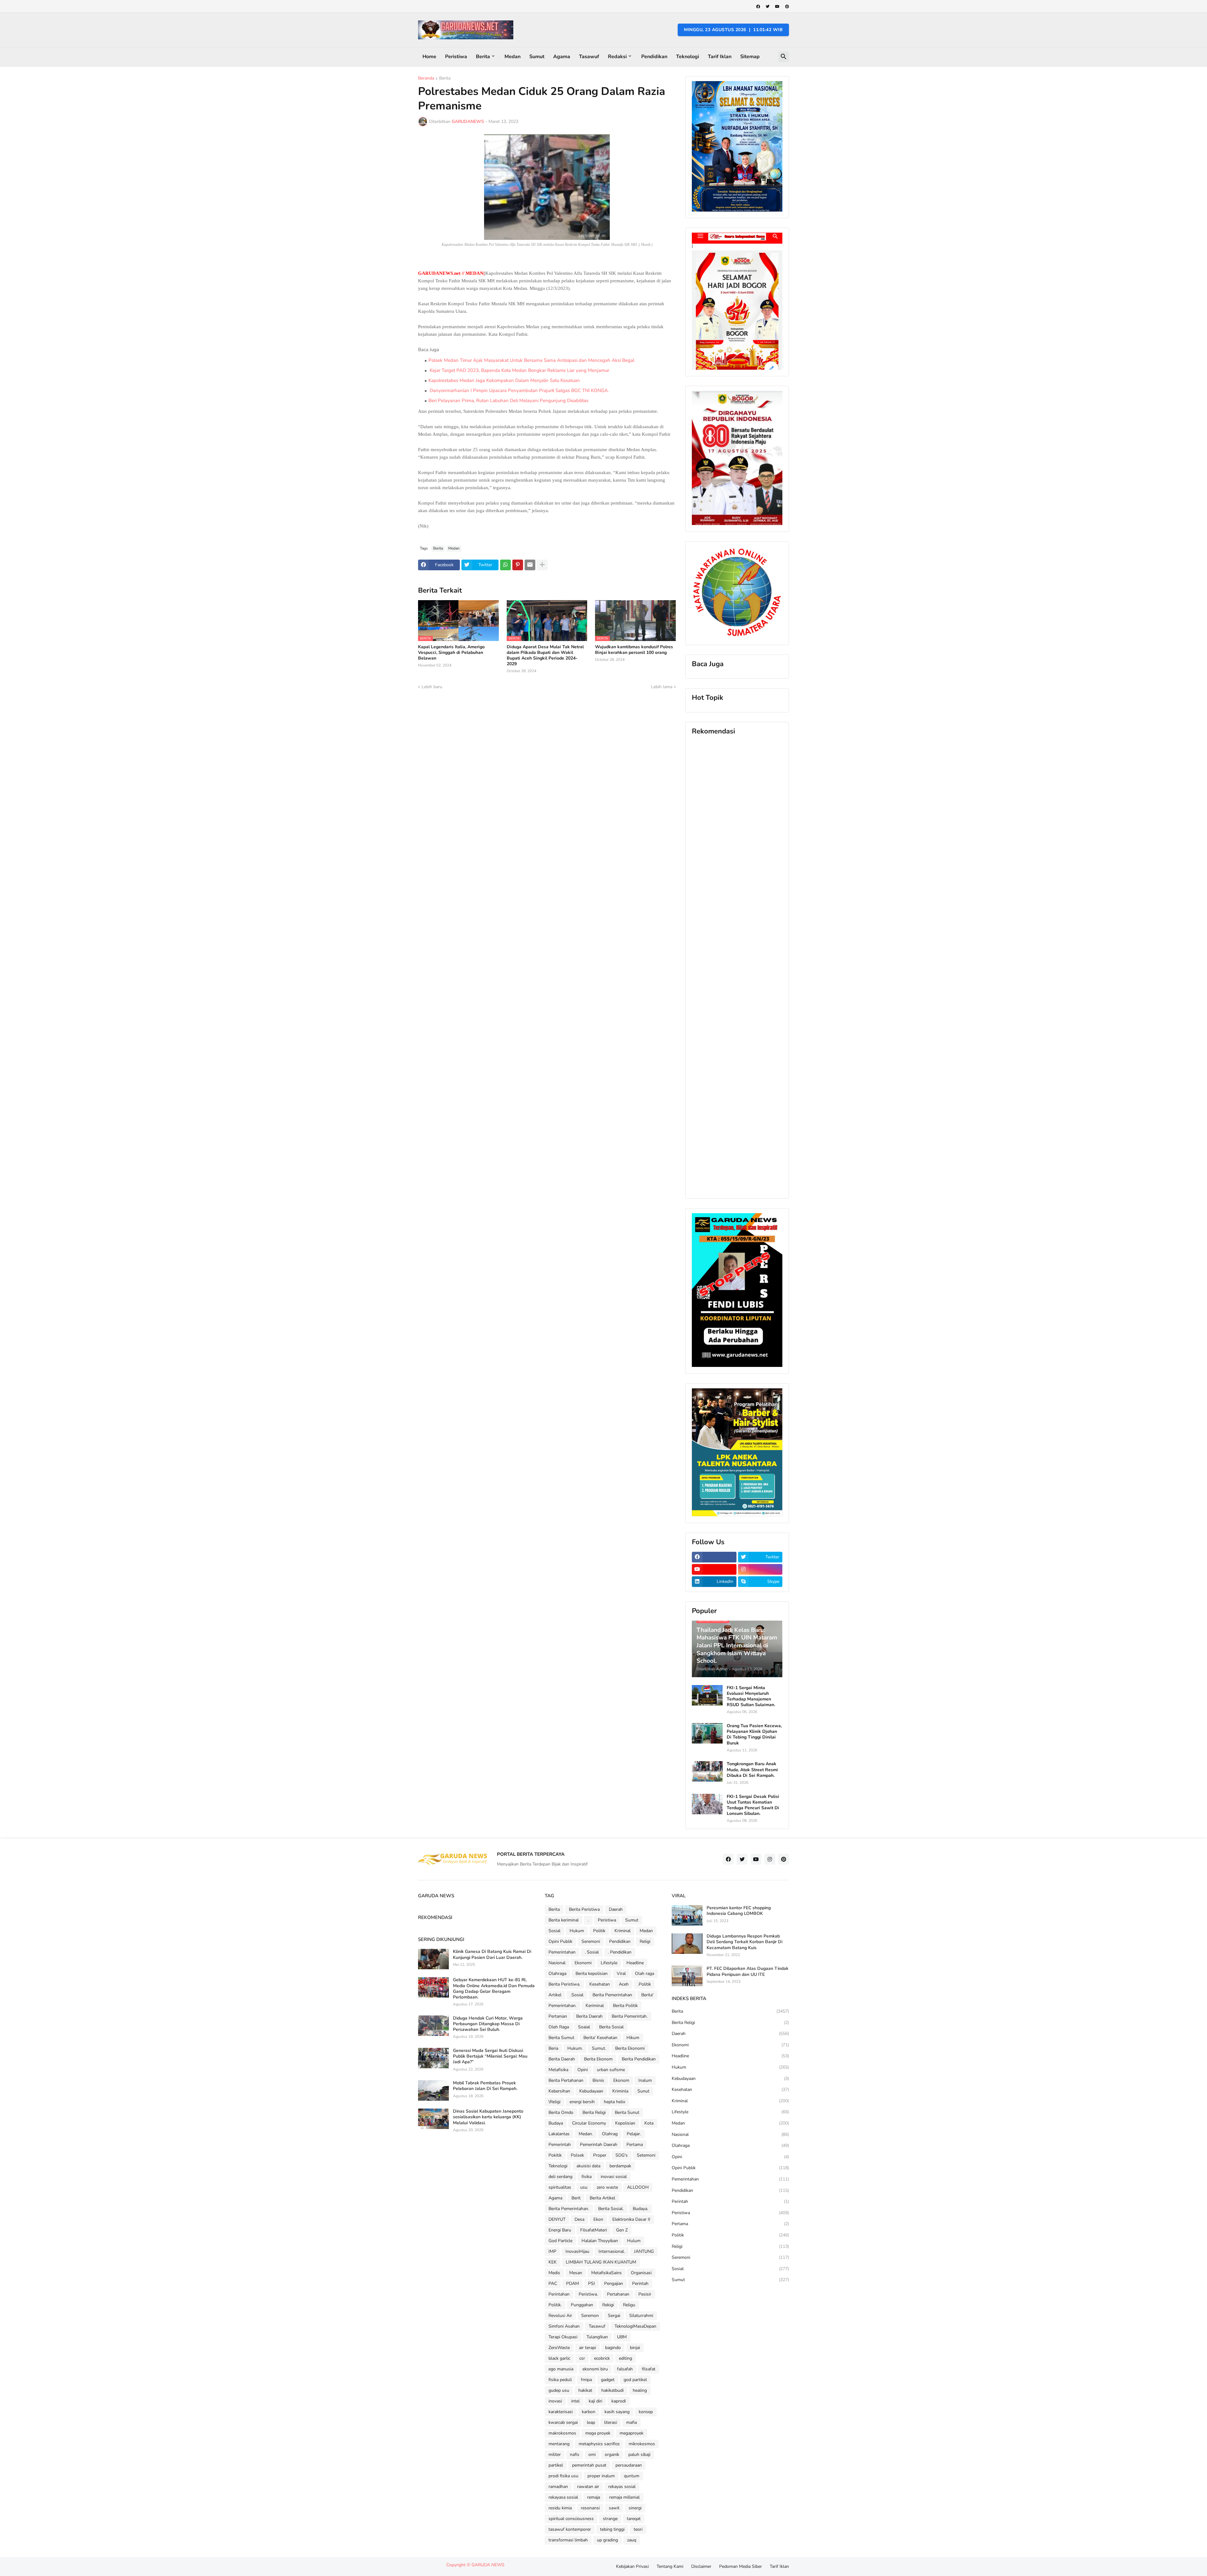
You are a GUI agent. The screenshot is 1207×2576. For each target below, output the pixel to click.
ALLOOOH (638, 2187)
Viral (621, 1973)
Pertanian (558, 2016)
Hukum (577, 1931)
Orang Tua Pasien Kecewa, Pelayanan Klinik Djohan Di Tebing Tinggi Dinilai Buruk (754, 1735)
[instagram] (760, 1569)
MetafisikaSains (606, 2273)
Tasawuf (589, 57)
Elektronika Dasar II (631, 2219)
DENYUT (557, 2219)
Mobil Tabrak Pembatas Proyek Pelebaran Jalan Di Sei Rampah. (485, 2086)
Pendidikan (654, 57)
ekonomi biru (595, 2369)
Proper (600, 2155)
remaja (594, 2497)
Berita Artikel (602, 2198)
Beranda (426, 79)
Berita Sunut (627, 2112)
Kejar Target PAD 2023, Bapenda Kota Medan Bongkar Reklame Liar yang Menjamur (519, 370)
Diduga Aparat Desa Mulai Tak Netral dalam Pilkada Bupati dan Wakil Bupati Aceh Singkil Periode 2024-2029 (545, 656)
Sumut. (599, 2048)
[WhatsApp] (505, 565)
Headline (635, 1963)
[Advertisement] (737, 967)
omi (592, 2454)
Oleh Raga (559, 2027)
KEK (553, 2262)
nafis (575, 2454)
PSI (592, 2283)
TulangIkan (597, 2337)
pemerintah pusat (589, 2465)
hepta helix (615, 2102)
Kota (649, 2123)
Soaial (584, 2027)
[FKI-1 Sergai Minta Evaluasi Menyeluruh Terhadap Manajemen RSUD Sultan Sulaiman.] (707, 1695)
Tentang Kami (670, 2566)
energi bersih (582, 2102)
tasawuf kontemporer (570, 2529)
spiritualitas (560, 2187)
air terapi (587, 2348)
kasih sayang (617, 2412)
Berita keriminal (564, 1920)
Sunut (643, 2091)
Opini (583, 2070)
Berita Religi (594, 2112)
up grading (607, 2540)
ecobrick (602, 2358)
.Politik (644, 1984)
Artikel (555, 1995)
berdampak (620, 2166)
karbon (589, 2412)
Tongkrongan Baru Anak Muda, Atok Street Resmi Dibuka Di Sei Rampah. (752, 1770)
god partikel (635, 2380)
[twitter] (768, 7)
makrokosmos (562, 2433)
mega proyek (598, 2433)
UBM (622, 2337)
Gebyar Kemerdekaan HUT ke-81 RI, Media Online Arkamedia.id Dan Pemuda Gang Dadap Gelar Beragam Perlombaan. (494, 1989)
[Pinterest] (518, 565)
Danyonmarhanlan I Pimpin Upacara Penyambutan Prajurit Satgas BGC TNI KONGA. (519, 390)
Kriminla (620, 2091)
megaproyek (631, 2433)
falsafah (625, 2369)
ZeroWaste (559, 2348)
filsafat (649, 2369)
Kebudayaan (591, 2091)
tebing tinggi (612, 2529)
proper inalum (601, 2476)
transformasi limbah (568, 2540)
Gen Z (622, 2230)
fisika (587, 2177)
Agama (562, 57)
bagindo (613, 2348)
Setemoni (646, 2155)
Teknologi (688, 57)
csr (582, 2358)
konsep (646, 2412)
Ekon (598, 2219)
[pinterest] (787, 7)
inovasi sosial (614, 2177)
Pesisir (645, 2294)
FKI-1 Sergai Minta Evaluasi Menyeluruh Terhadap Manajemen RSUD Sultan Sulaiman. (751, 1697)
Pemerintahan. (562, 2006)
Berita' (647, 1995)
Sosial (554, 1931)
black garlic (559, 2358)
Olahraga (557, 1973)
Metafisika (558, 2070)
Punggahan (582, 2305)
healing (640, 2390)
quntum (632, 2476)
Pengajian (614, 2283)
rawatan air (588, 2487)
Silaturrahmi (641, 2316)
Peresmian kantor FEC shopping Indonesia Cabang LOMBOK (739, 1911)
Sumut (537, 57)
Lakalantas (559, 2134)
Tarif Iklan (720, 57)
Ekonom (621, 2080)
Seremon (590, 2316)
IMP (552, 2251)
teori (638, 2529)
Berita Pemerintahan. (569, 2209)
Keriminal (595, 2006)
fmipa (586, 2380)
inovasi (555, 2401)
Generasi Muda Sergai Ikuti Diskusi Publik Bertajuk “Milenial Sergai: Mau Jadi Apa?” (490, 2056)
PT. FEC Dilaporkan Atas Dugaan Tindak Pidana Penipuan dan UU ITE (747, 1971)
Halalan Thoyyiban (600, 2241)
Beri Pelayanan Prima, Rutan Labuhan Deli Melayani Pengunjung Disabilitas (508, 401)
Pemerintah (560, 2145)
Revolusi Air (560, 2316)
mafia (631, 2422)
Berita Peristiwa (584, 1909)
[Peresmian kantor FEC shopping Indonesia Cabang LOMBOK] (687, 1915)
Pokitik (555, 2155)
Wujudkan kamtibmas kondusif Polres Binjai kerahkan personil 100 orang (634, 650)
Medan (513, 57)
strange (610, 2519)
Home (429, 57)
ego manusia (561, 2369)
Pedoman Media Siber (741, 2566)
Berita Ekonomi (630, 2048)
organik (612, 2454)
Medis (554, 2273)
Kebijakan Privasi (632, 2566)
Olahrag (610, 2134)
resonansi (590, 2508)
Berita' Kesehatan (600, 2038)
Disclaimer (701, 2566)
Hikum (633, 2038)
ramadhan (558, 2487)
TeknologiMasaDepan (635, 2326)
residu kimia (560, 2508)
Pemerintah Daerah (599, 2145)
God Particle (560, 2241)
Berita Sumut (561, 2038)
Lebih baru (432, 687)
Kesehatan (600, 1984)
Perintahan (559, 2294)
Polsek (577, 2155)
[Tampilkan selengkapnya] (542, 565)
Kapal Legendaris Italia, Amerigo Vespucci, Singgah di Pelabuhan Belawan (451, 653)
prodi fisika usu (563, 2476)
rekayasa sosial (563, 2497)
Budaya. (640, 2209)
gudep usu (559, 2390)
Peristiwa (456, 57)
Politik (599, 1931)
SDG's (622, 2155)
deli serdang (560, 2177)
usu (584, 2187)
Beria (553, 2048)
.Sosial (577, 1995)
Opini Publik (560, 1941)
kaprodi (619, 2401)
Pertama (635, 2145)
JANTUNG (644, 2251)
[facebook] (758, 7)
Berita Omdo (561, 2112)
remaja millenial (624, 2497)
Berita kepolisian (592, 1973)
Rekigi (608, 2305)
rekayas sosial (622, 2487)
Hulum (634, 2241)
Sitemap (750, 57)
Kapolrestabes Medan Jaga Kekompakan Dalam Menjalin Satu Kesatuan (504, 380)
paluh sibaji (639, 2454)
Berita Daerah (589, 2016)
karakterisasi (561, 2412)
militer (555, 2454)
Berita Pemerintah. (630, 2016)
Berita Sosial (611, 2027)
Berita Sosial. (611, 2209)
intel (575, 2401)
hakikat (585, 2390)
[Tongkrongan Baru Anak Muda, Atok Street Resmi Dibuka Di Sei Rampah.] (707, 1771)
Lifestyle (609, 1963)
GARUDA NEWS (488, 2565)
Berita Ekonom (598, 2059)
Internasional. (612, 2251)
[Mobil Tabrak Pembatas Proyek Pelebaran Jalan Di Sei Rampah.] (433, 2090)
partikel (556, 2465)
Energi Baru (560, 2230)
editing (626, 2358)
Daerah (616, 1909)
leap (591, 2422)
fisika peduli (560, 2380)
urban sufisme (611, 2070)
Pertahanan (618, 2294)
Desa (579, 2219)
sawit (614, 2508)
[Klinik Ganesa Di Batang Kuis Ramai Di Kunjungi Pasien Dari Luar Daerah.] (433, 1959)
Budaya (556, 2123)
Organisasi (641, 2273)
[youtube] (777, 7)
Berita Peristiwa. (564, 1984)
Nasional (557, 1963)
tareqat (634, 2519)
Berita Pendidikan (639, 2059)
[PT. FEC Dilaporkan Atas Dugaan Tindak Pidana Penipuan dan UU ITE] (687, 1976)
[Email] (530, 565)
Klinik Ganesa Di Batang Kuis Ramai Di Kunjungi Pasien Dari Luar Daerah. (492, 1954)
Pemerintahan (562, 1952)
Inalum (645, 2080)
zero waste (607, 2187)
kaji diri (595, 2401)
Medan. (586, 2134)
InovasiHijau (577, 2251)
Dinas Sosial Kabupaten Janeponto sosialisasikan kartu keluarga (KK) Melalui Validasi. (488, 2117)
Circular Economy (589, 2123)
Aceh (624, 1984)
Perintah (640, 2283)
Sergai (614, 2316)
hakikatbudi (612, 2390)
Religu (629, 2305)
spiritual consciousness (571, 2519)
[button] (784, 57)
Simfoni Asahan (564, 2326)
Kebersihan (559, 2091)
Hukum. (575, 2048)
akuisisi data (588, 2166)
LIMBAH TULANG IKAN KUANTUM (601, 2262)
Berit (576, 2198)
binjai (635, 2348)
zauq (632, 2540)
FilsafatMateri (594, 2230)
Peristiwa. (588, 2294)
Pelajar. (634, 2134)
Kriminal (623, 1931)
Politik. (555, 2305)
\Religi (554, 2102)
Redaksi (617, 57)
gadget (608, 2380)
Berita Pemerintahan (612, 1995)
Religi (645, 1941)
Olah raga (645, 1973)
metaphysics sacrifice (599, 2444)
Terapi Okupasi (563, 2337)
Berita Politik (625, 2006)
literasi (611, 2422)
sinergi (635, 2508)
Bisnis (598, 2080)
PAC (553, 2283)
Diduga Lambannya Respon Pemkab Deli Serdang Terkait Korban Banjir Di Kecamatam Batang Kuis (744, 1942)
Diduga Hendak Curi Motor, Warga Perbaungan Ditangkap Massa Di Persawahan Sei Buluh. (488, 2024)
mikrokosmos (642, 2444)
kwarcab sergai (563, 2422)
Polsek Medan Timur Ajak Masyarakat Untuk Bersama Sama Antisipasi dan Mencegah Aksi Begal (531, 360)
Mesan (576, 2273)
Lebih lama (662, 687)
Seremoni (591, 1941)
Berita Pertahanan (566, 2080)
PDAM (573, 2283)
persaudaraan (629, 2465)
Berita (483, 57)
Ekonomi (583, 1963)
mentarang (559, 2444)
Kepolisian (625, 2123)
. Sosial (592, 1952)
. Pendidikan (620, 1952)
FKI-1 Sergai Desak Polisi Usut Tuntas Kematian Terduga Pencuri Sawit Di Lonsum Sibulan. (753, 1805)
